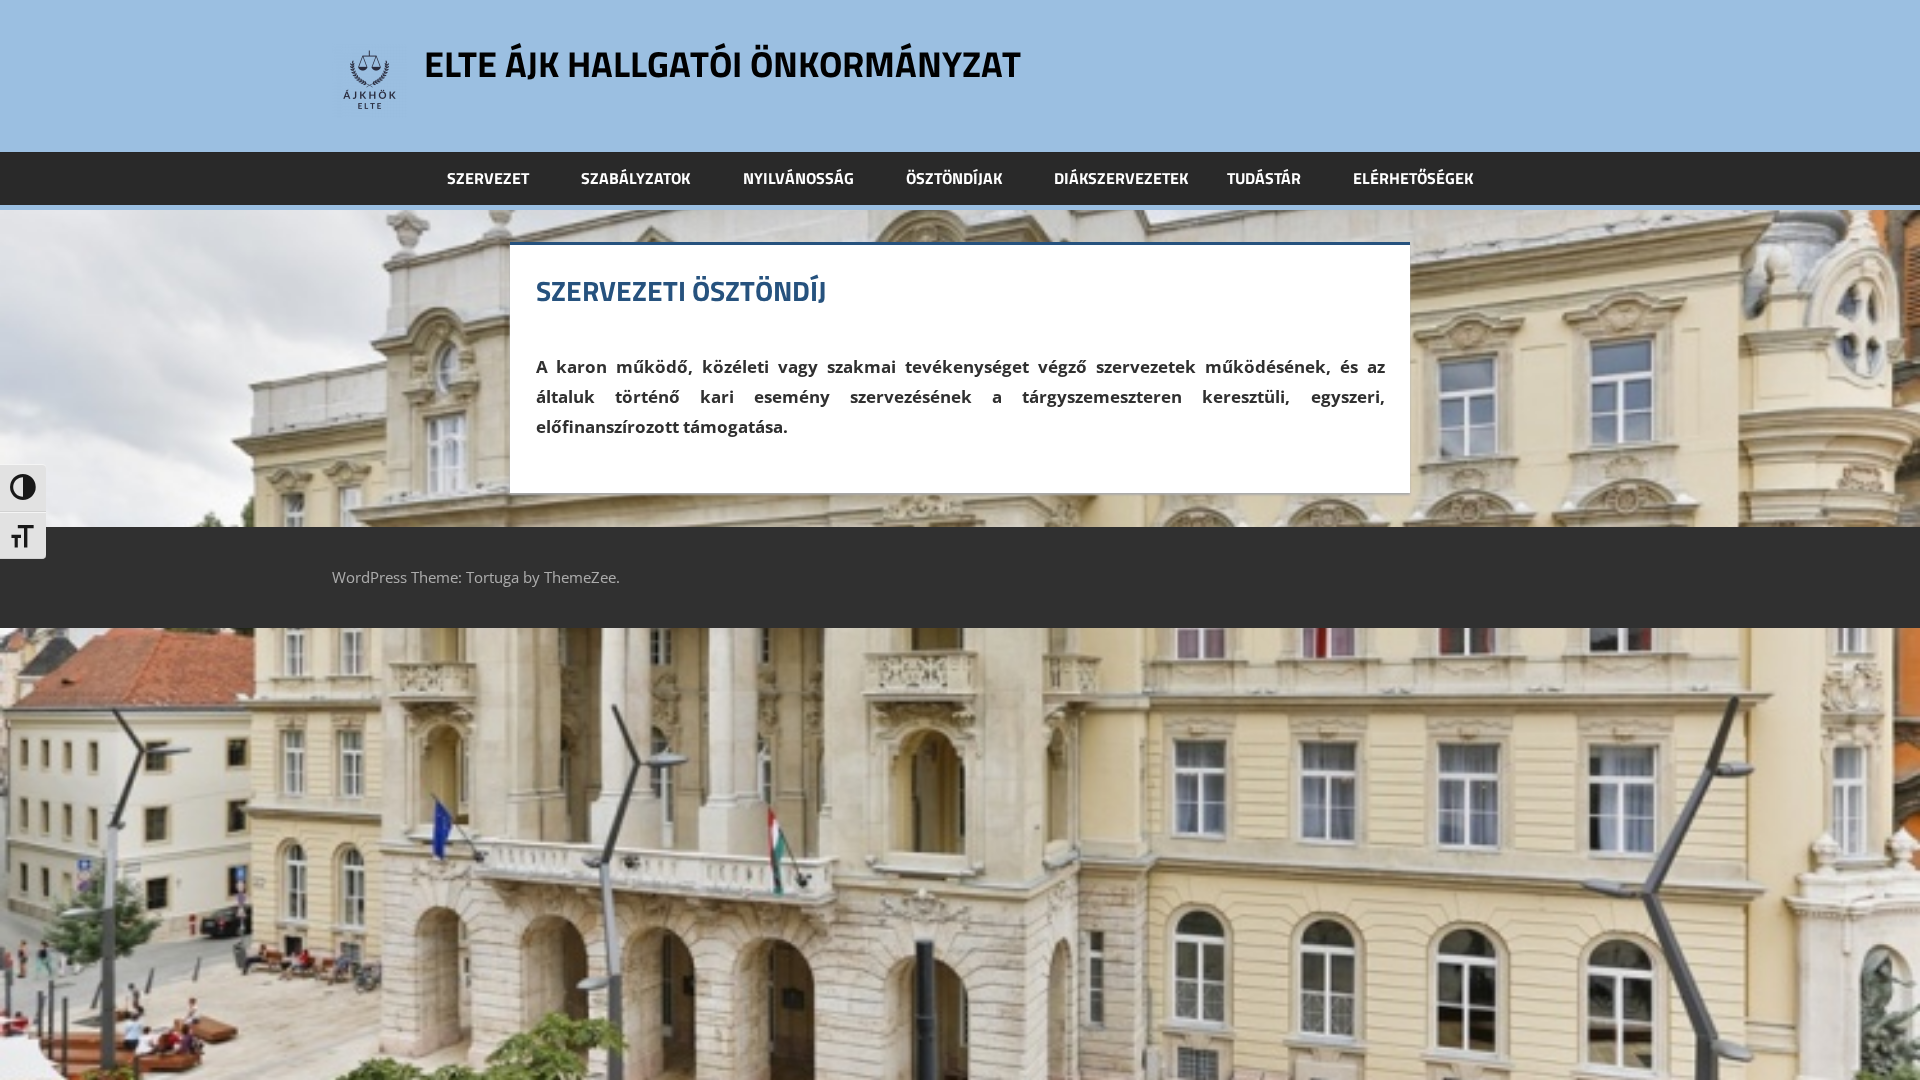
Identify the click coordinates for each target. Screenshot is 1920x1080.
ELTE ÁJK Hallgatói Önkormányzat (722, 63)
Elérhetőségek (1413, 178)
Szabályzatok (635, 178)
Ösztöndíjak (954, 178)
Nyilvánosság (798, 178)
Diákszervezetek (1121, 178)
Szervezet (488, 178)
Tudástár (1264, 178)
